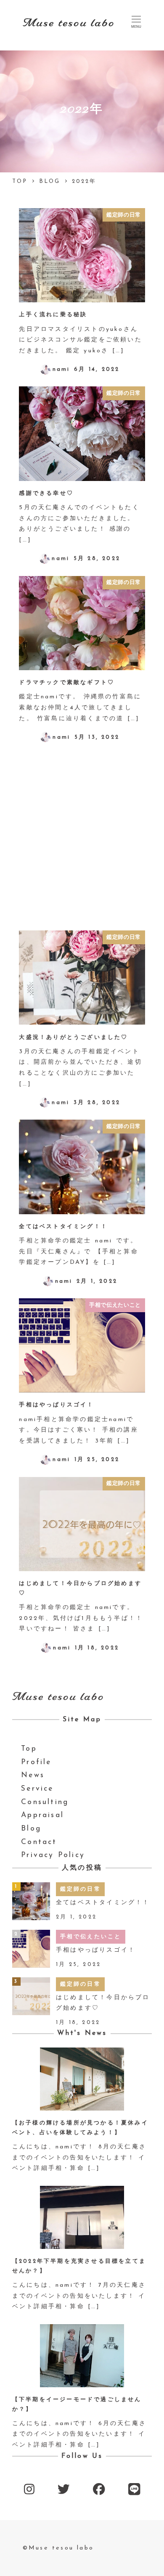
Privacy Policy (53, 1855)
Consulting (45, 1802)
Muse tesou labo (69, 23)
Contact (39, 1842)
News (33, 1775)
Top (29, 1749)
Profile (36, 1762)
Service (37, 1789)
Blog (31, 1829)
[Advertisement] (82, 836)
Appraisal (42, 1815)
